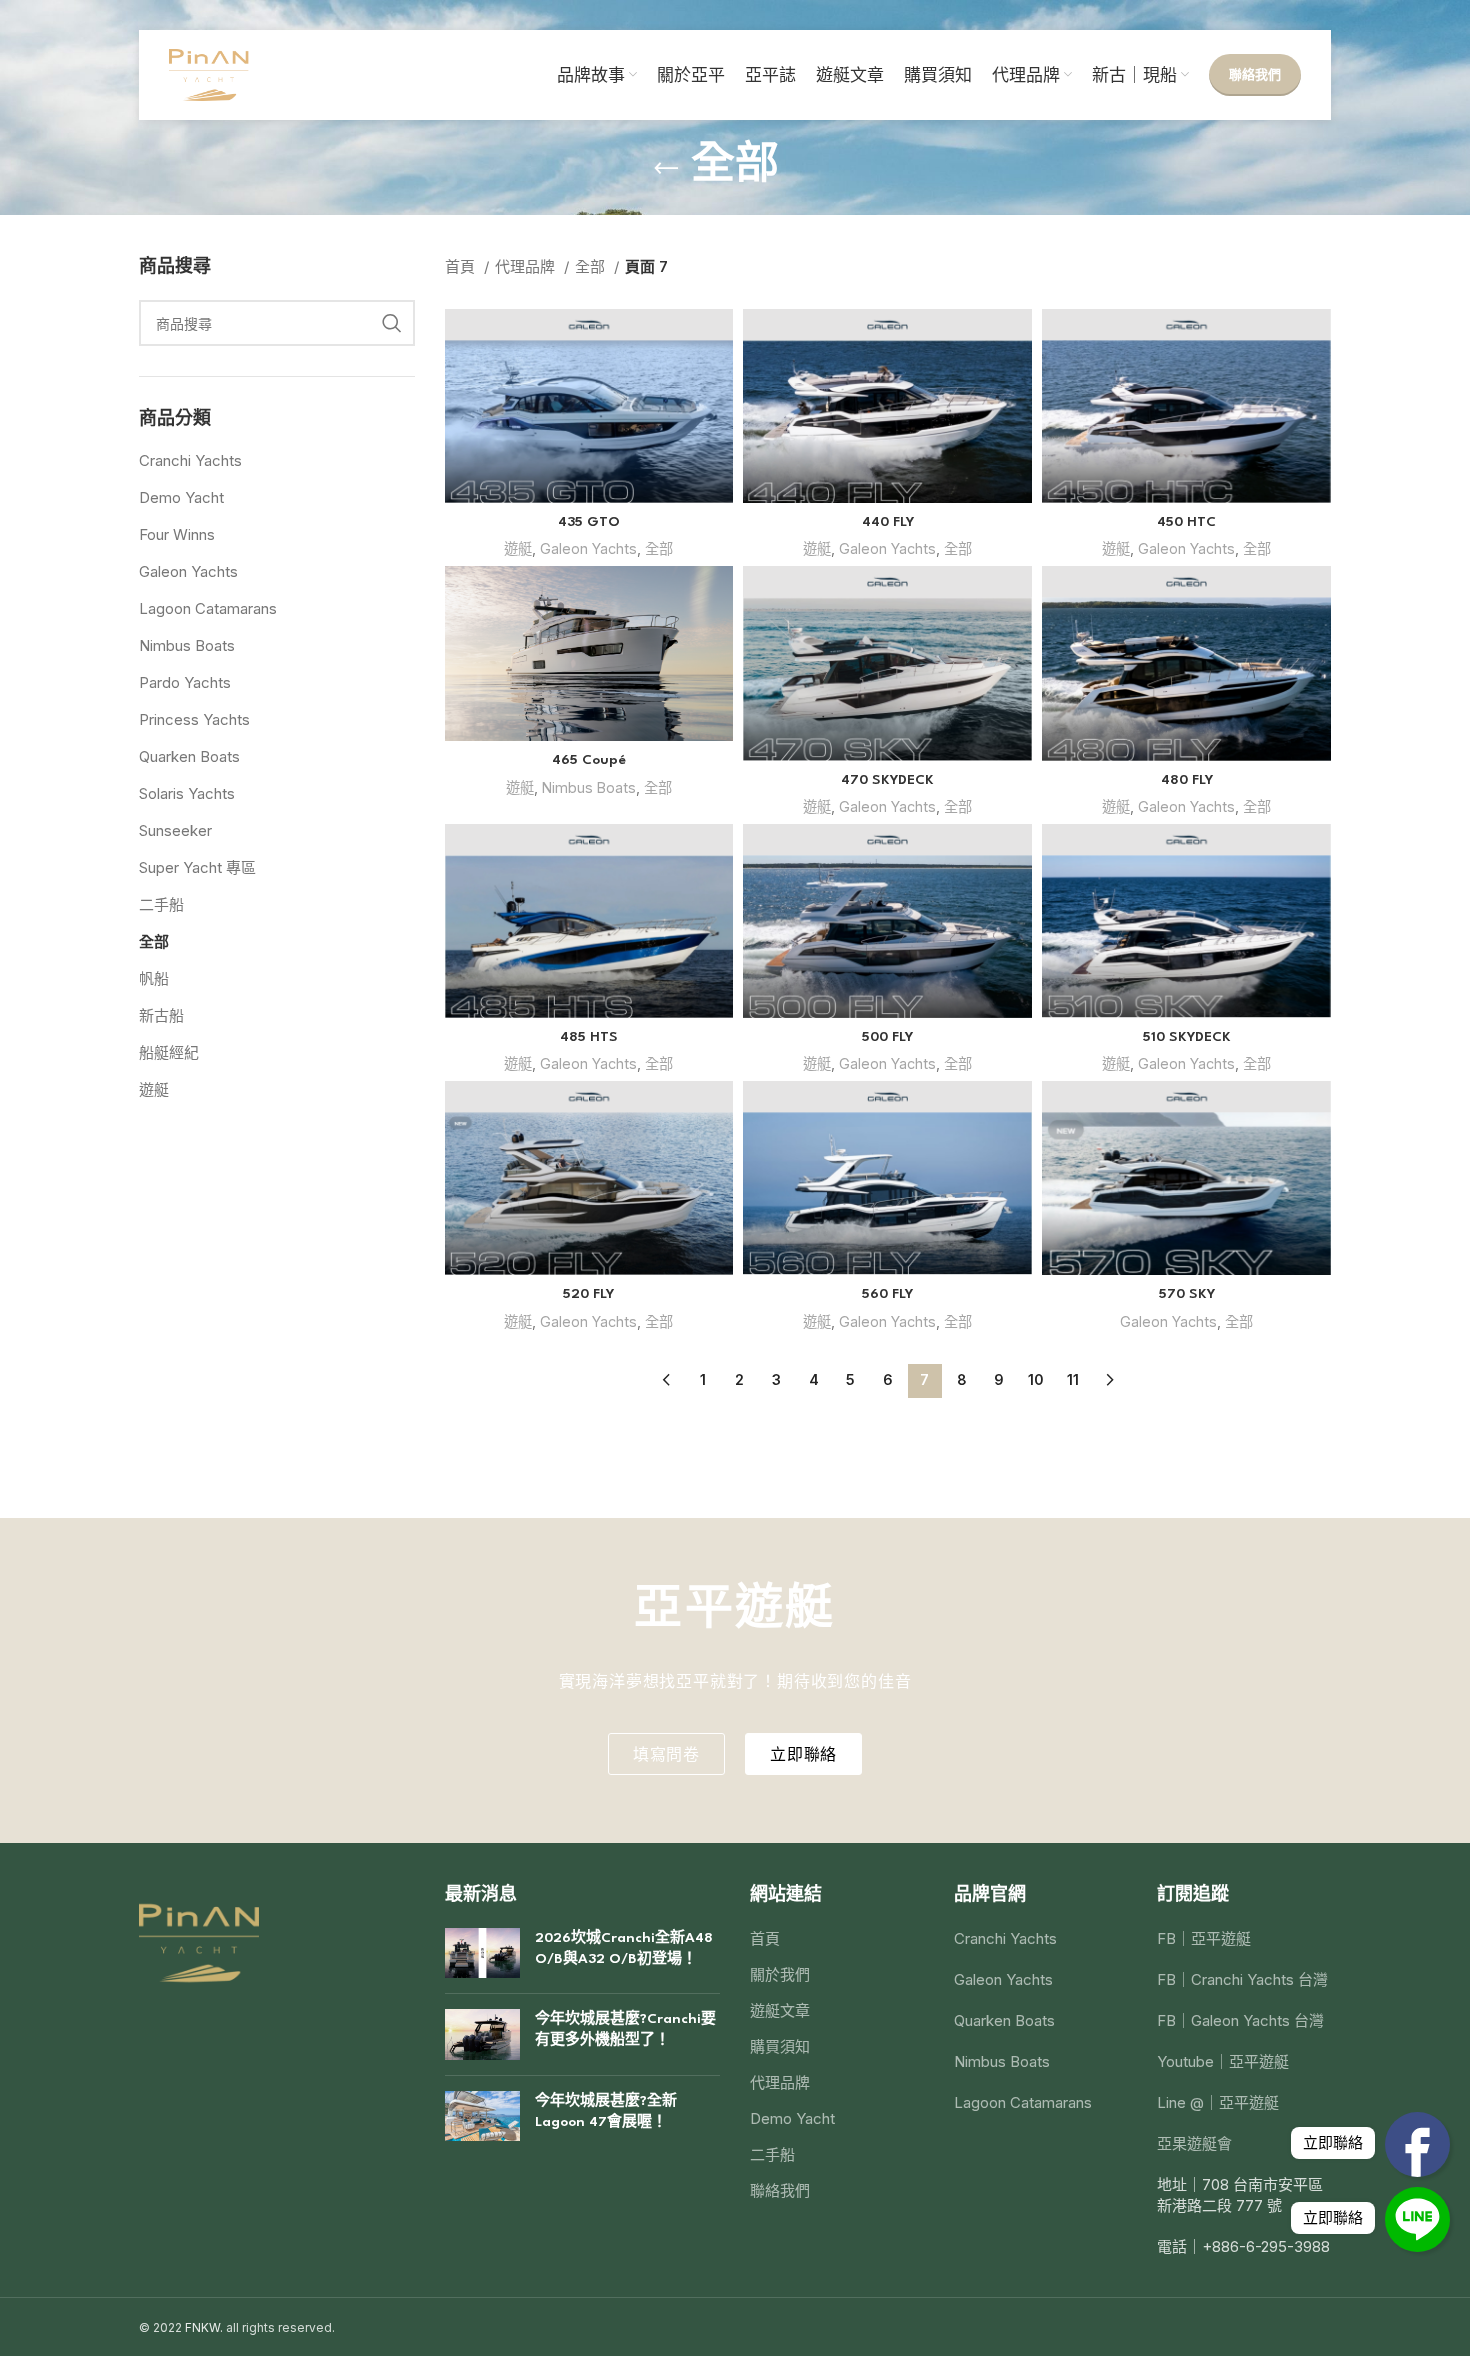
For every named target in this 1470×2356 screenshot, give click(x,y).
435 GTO (589, 522)
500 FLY (887, 1037)
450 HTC (1186, 522)
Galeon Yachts (188, 571)
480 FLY (1187, 780)
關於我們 (780, 1974)
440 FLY (888, 522)
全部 (154, 941)
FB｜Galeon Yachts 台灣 (1240, 2020)
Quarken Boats (189, 756)
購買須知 (780, 2046)
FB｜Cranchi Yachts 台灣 (1242, 1979)
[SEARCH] (392, 323)
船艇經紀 (169, 1052)
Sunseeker (175, 830)
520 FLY (588, 1294)
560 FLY (887, 1294)
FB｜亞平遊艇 (1204, 1938)
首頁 (462, 266)
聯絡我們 (1255, 74)
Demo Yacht (181, 497)
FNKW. (204, 2327)
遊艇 (154, 1089)
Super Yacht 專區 (197, 867)
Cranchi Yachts (190, 460)
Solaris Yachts (187, 793)
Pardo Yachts (185, 682)
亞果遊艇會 (1194, 2143)
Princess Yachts (194, 719)
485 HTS (589, 1037)
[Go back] (666, 169)
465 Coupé (589, 760)
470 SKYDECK (887, 780)
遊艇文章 (780, 2010)
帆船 (154, 978)
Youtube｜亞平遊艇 (1223, 2061)
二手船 (161, 904)
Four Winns (177, 534)
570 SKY (1187, 1294)
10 (1036, 1379)
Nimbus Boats (187, 645)
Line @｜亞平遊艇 (1218, 2102)
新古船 (161, 1015)
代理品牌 (527, 266)
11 (1073, 1379)
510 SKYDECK (1187, 1037)
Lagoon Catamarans (208, 608)
